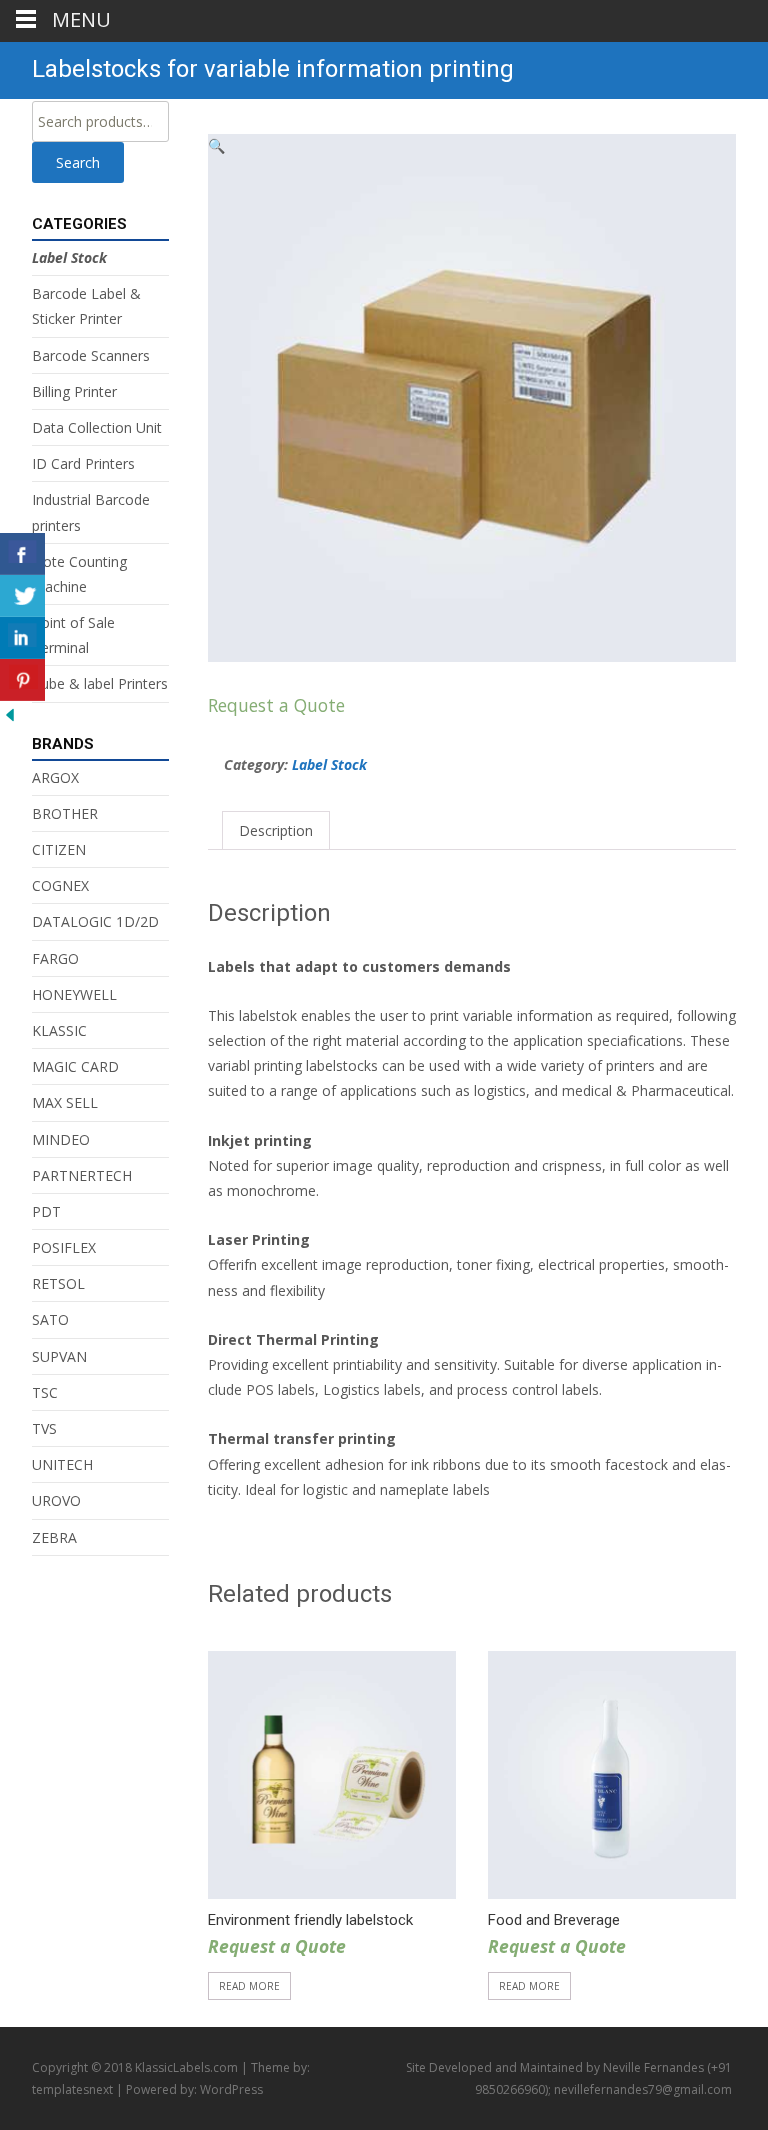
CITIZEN (59, 849)
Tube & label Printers (100, 683)
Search (78, 162)
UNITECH (62, 1464)
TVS (44, 1428)
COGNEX (60, 885)
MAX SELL (65, 1102)
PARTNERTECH (82, 1175)
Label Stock (329, 764)
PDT (46, 1211)
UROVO (56, 1500)
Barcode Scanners (91, 355)
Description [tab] (276, 830)
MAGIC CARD (75, 1066)
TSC (45, 1392)
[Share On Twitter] (22, 596)
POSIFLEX (64, 1247)
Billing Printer (74, 391)
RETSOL (58, 1283)
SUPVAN (59, 1356)
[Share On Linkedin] (22, 638)
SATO (50, 1319)
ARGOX (55, 777)
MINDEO (61, 1139)
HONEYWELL (74, 994)
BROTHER (65, 813)
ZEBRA (54, 1537)
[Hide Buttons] (10, 713)
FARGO (55, 958)
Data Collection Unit (97, 427)
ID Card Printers (83, 463)
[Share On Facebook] (22, 554)
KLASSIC (59, 1030)
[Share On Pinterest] (22, 680)
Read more (249, 1986)
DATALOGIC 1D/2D (95, 921)
